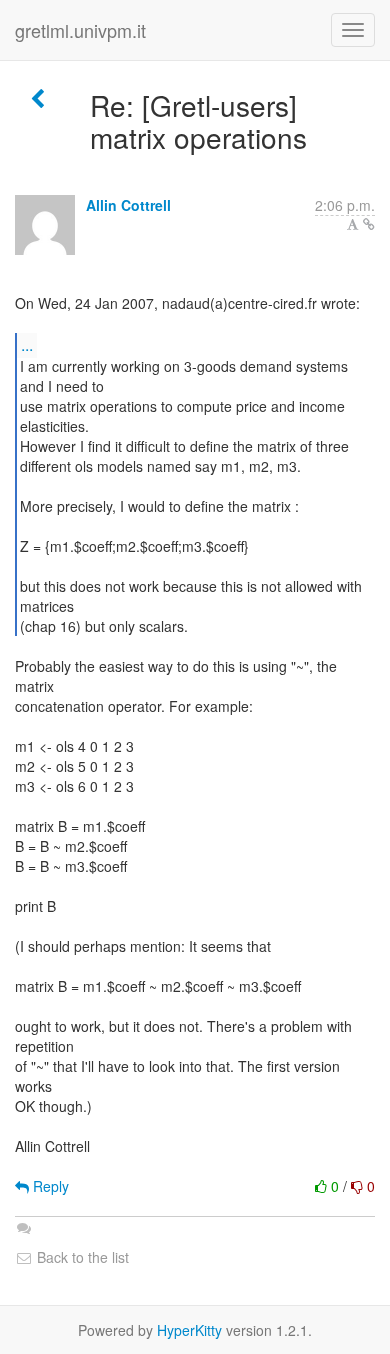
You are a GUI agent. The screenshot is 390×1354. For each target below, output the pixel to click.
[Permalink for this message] (369, 224)
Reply (49, 1186)
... (27, 344)
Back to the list (81, 1257)
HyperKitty (189, 1330)
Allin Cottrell (128, 205)
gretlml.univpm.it (80, 30)
